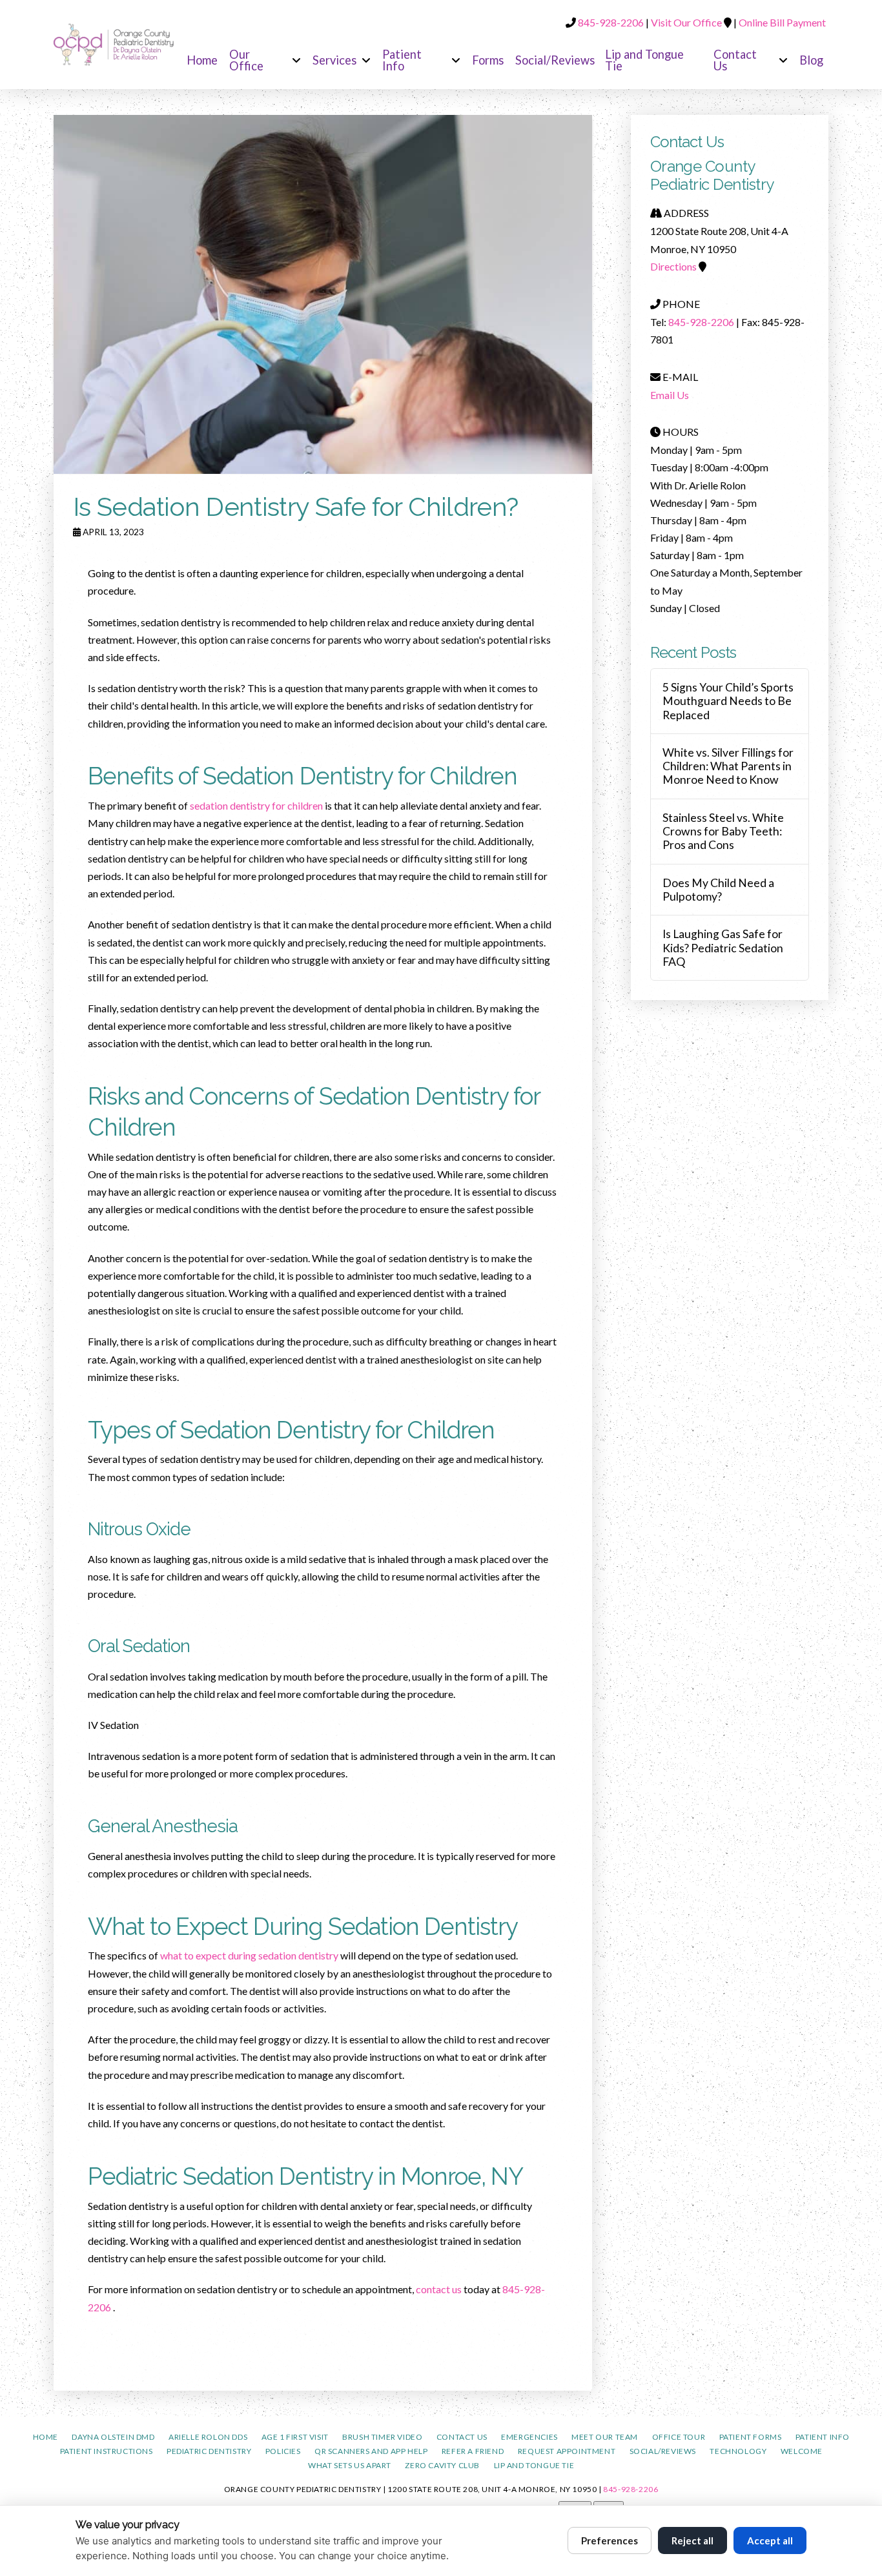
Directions (673, 266)
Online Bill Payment (782, 22)
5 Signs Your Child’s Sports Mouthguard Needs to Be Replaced (728, 701)
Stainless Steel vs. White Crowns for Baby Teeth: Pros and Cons (723, 831)
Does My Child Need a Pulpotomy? (718, 890)
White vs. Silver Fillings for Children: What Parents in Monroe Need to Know (728, 766)
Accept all (770, 2540)
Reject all (692, 2540)
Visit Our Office (686, 22)
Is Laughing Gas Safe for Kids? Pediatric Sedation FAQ (723, 947)
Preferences (610, 2540)
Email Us (670, 395)
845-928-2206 (612, 22)
